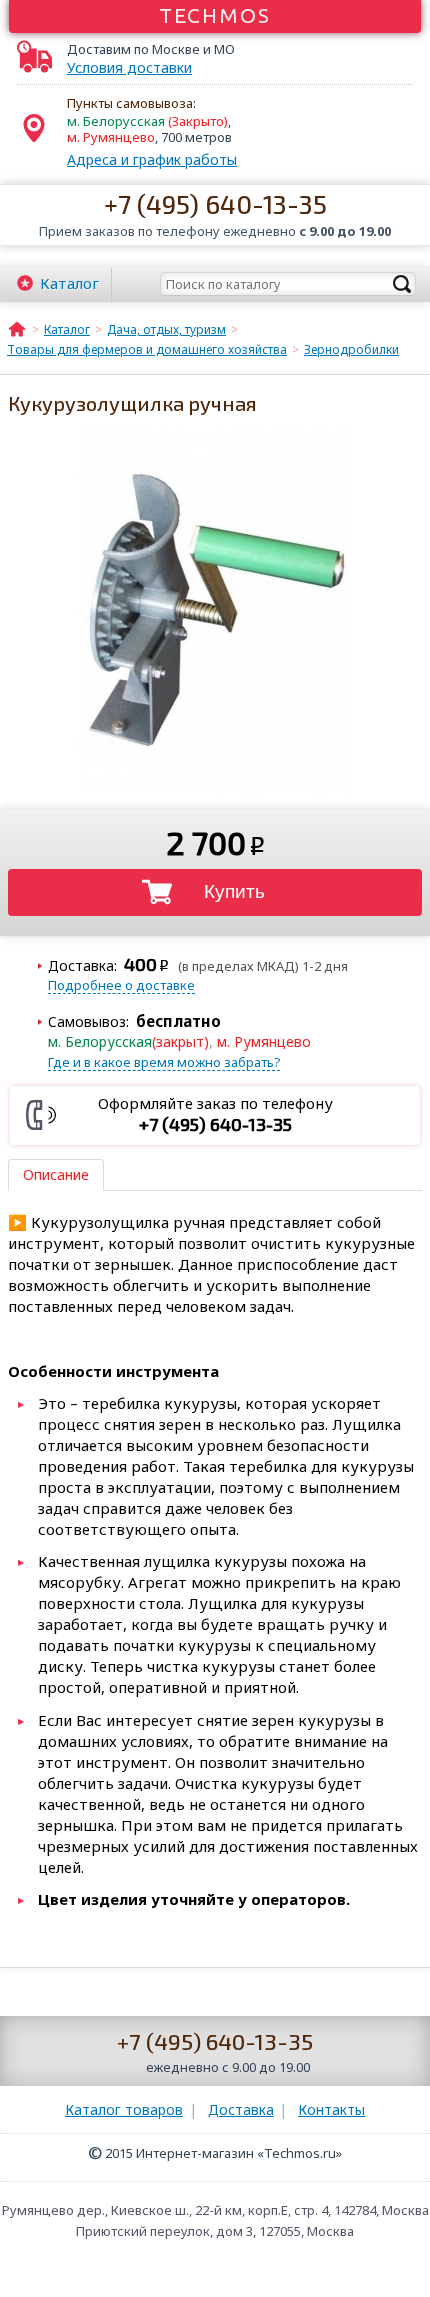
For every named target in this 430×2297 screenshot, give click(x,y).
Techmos (215, 15)
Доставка (241, 2109)
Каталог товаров (124, 2109)
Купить (234, 891)
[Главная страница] (17, 328)
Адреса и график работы (152, 159)
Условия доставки (129, 68)
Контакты (331, 2109)
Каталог (69, 283)
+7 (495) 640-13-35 (215, 203)
